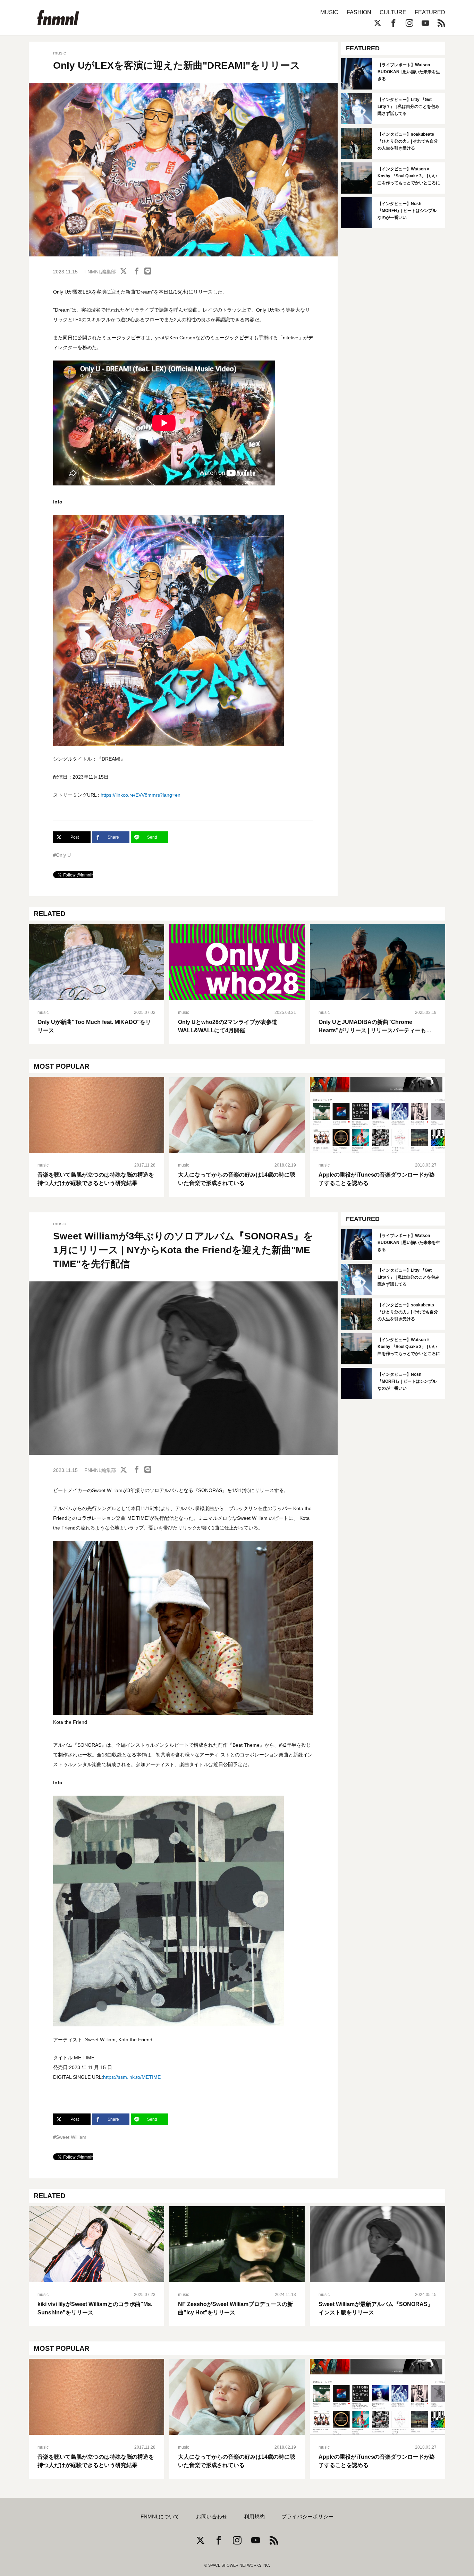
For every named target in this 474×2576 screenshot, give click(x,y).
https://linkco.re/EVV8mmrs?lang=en (141, 795)
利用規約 (254, 2517)
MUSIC (329, 12)
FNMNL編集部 (100, 272)
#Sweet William (70, 2137)
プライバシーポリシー (307, 2517)
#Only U (62, 855)
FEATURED (430, 12)
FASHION (359, 12)
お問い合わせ (212, 2517)
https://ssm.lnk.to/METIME (132, 2077)
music (60, 53)
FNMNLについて (160, 2517)
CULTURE (393, 12)
